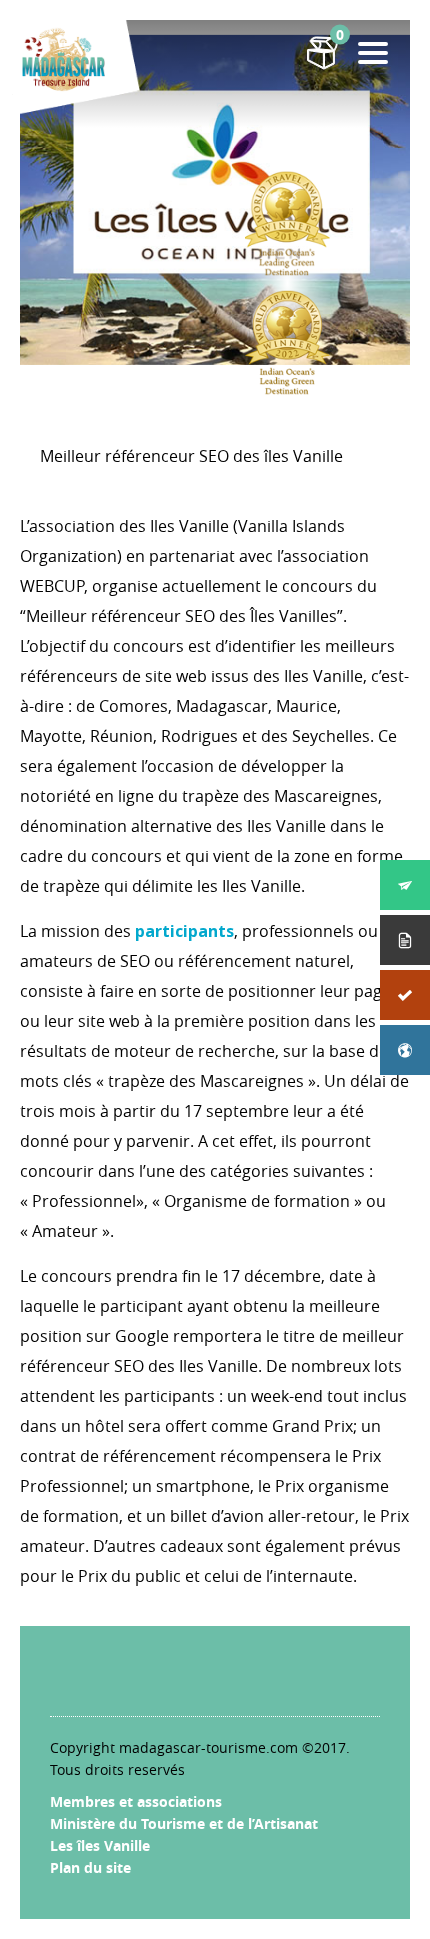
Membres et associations (136, 1801)
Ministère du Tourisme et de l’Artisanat (184, 1823)
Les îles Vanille (100, 1845)
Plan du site (90, 1867)
